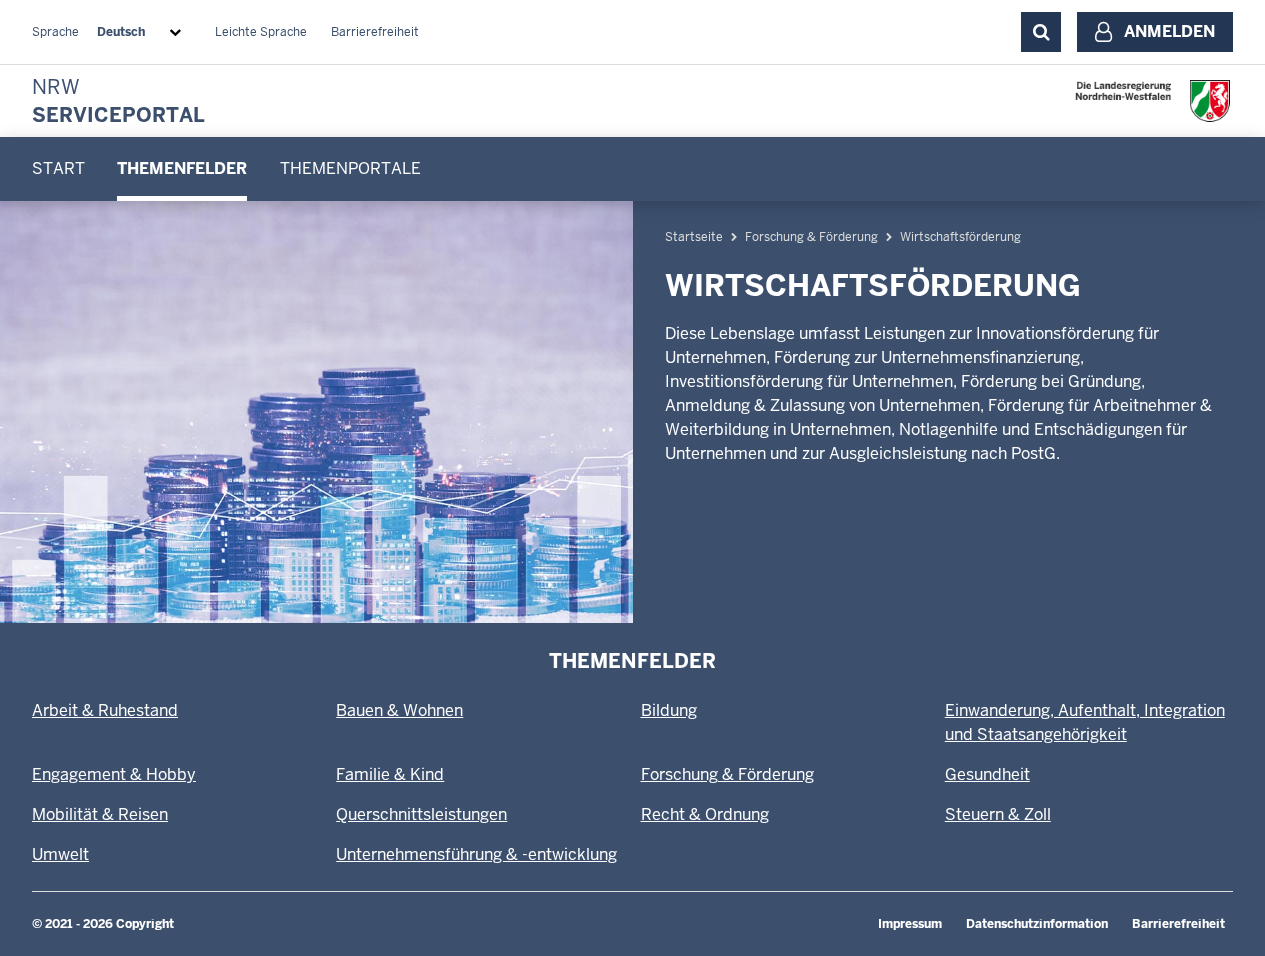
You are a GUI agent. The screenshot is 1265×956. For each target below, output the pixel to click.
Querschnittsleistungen (421, 814)
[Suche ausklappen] (1041, 32)
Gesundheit (987, 774)
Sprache (55, 32)
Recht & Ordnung (705, 814)
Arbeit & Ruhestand (105, 710)
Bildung (669, 710)
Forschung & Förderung (811, 237)
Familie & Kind (390, 774)
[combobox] (143, 32)
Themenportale (350, 168)
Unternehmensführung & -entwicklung (476, 854)
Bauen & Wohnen (399, 710)
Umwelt (60, 854)
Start (58, 168)
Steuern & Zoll (998, 814)
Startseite (694, 237)
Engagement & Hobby (114, 774)
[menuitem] (58, 169)
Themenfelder (182, 168)
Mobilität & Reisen (100, 814)
